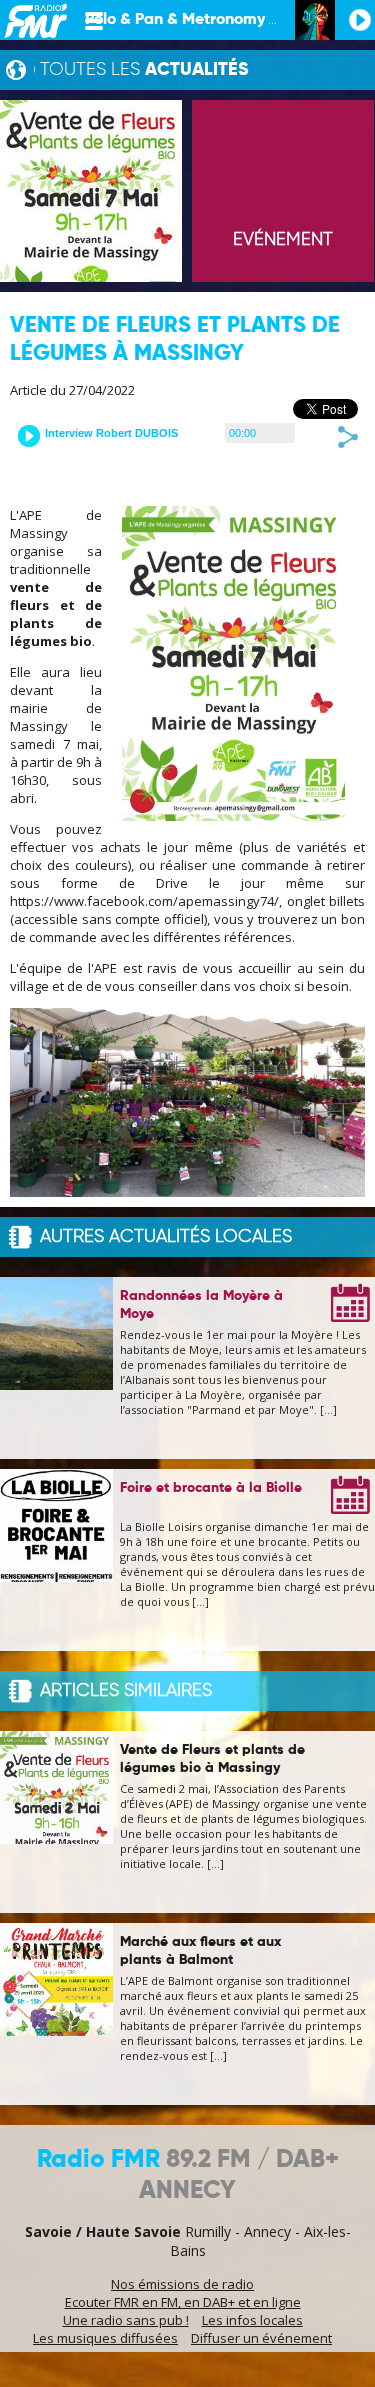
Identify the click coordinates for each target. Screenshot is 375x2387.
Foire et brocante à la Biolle (211, 1488)
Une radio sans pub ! (126, 2320)
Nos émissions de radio (182, 2284)
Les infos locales (252, 2320)
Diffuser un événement (261, 2338)
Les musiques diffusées (105, 2338)
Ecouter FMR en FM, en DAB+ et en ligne (183, 2302)
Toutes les (144, 70)
